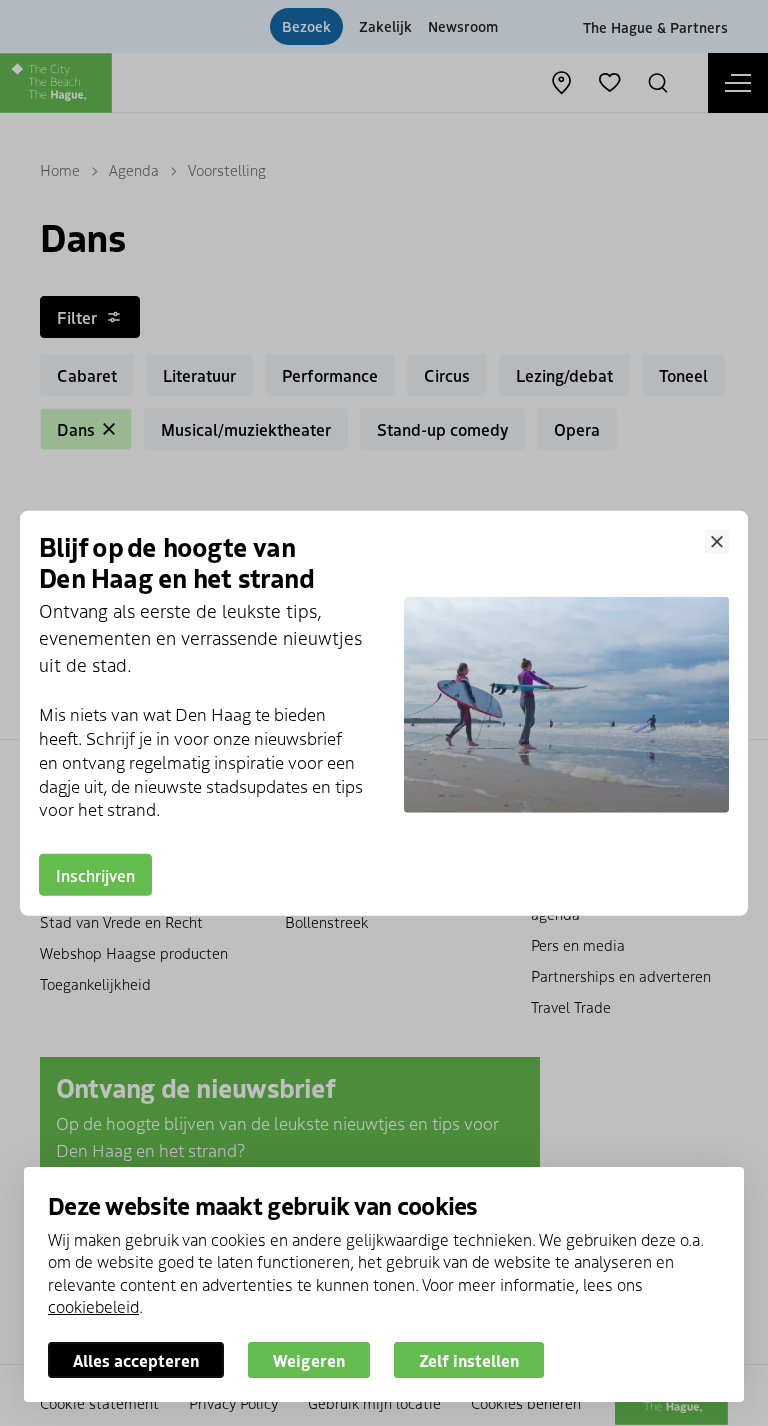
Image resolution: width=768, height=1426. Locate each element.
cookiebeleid (93, 1306)
